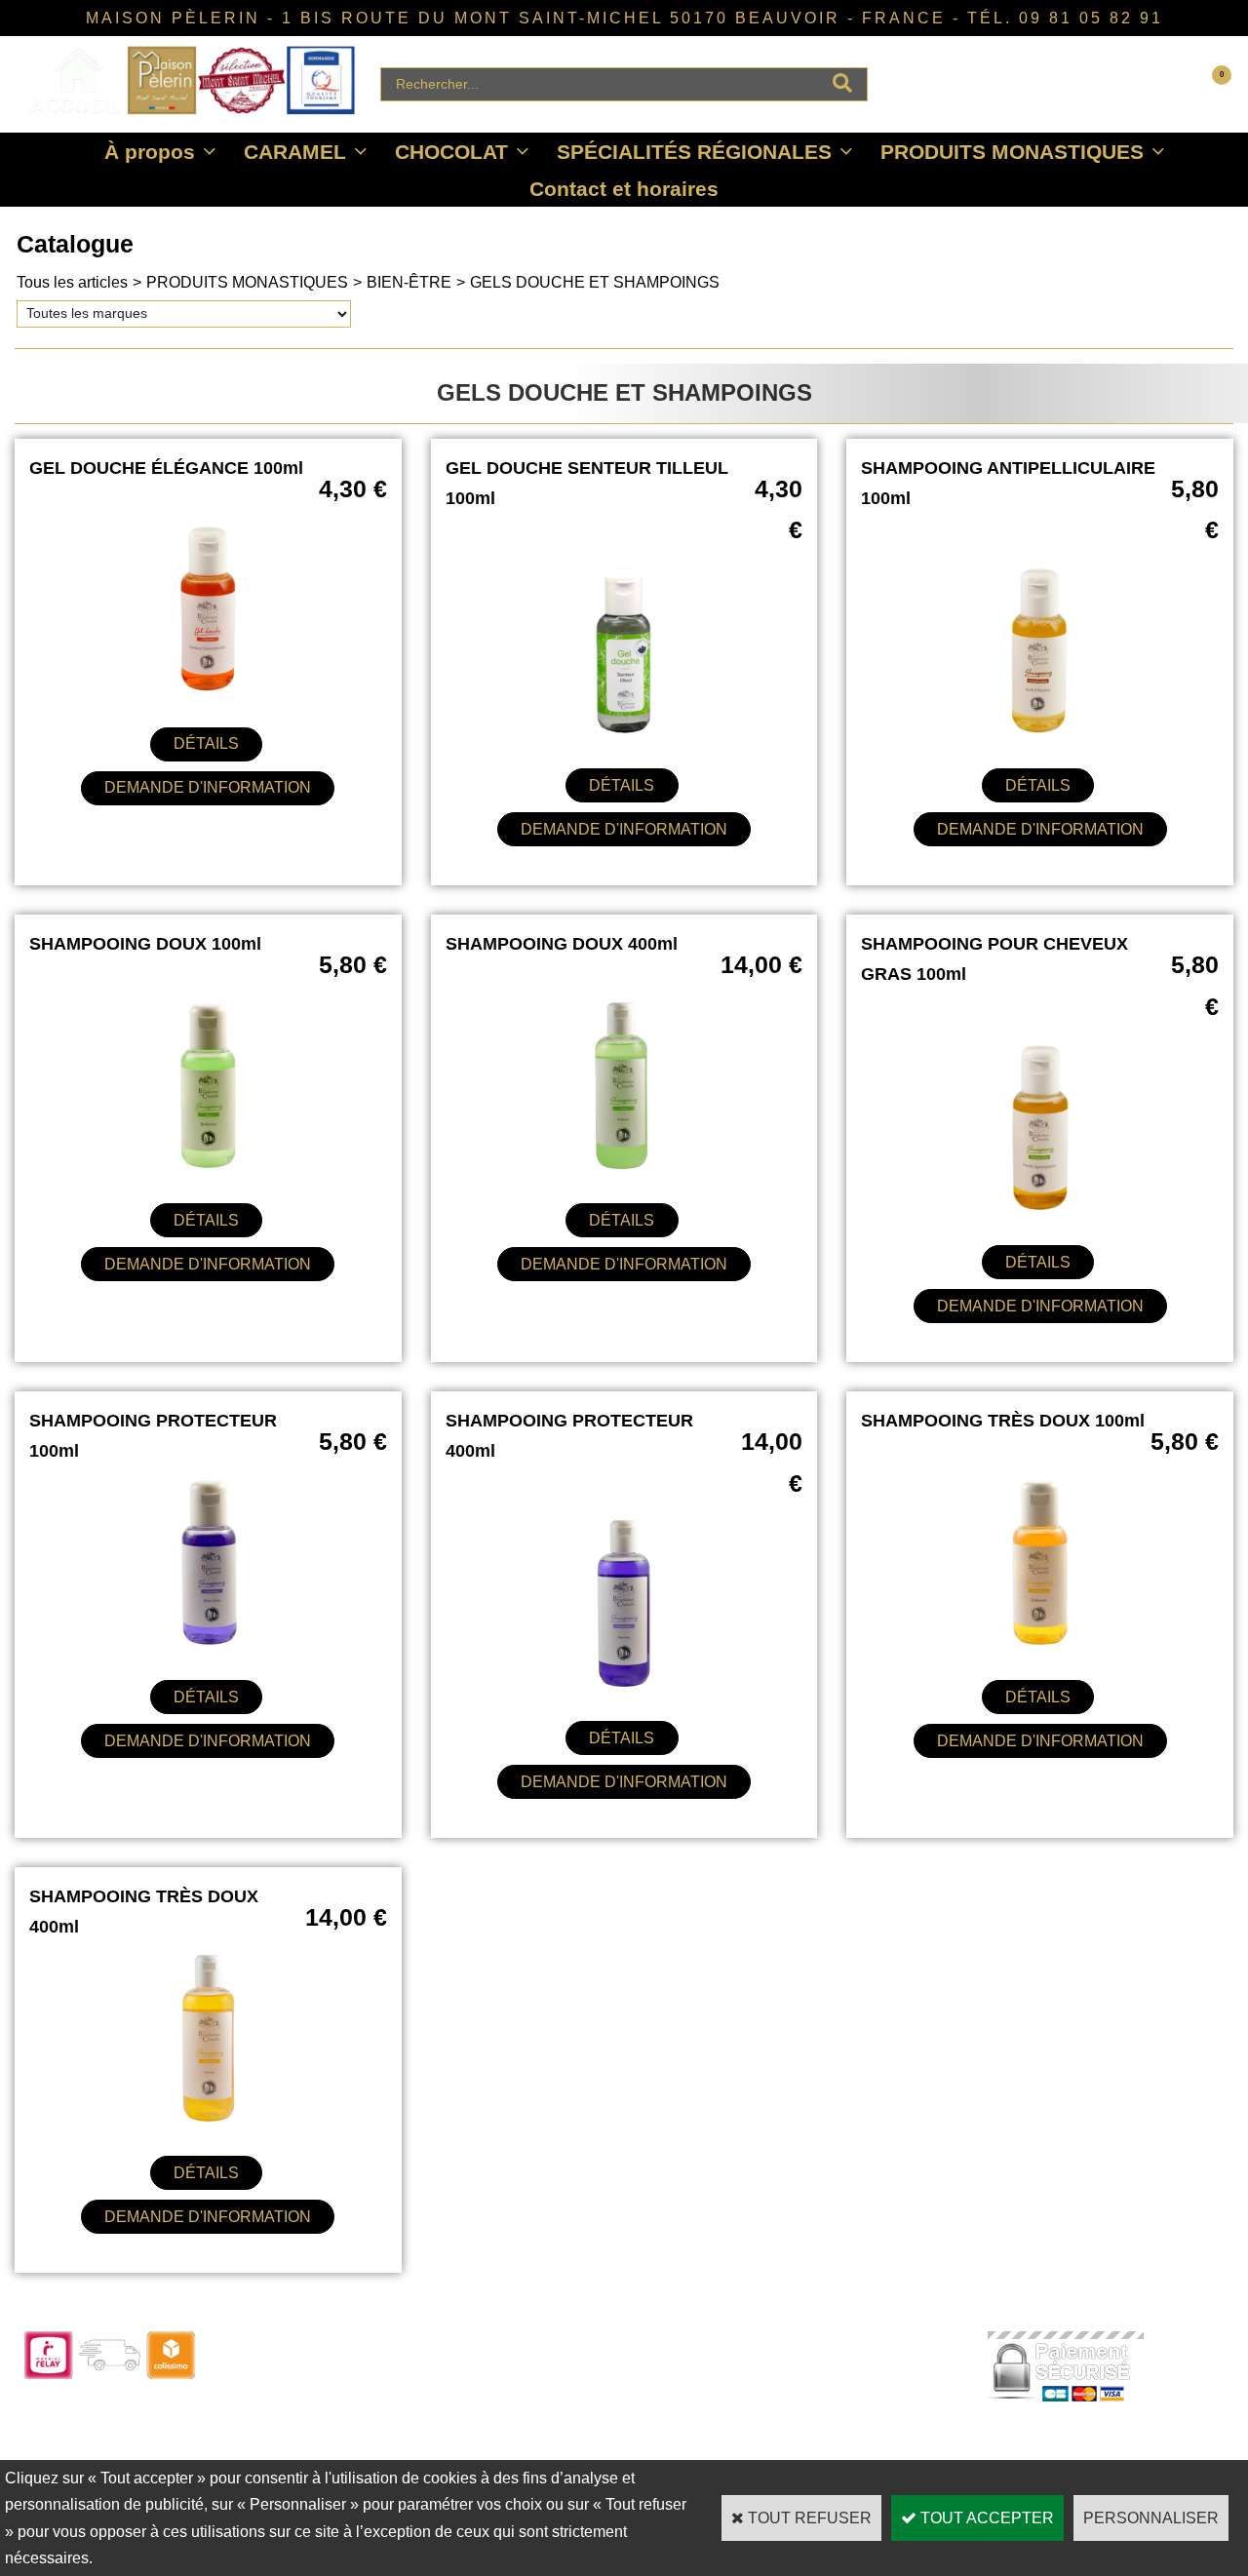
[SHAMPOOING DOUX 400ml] (624, 1166)
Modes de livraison (566, 2398)
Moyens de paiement (573, 2424)
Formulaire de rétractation (587, 2451)
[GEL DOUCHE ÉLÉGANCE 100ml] (208, 689)
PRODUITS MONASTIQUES (1012, 152)
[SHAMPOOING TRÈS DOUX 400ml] (208, 2118)
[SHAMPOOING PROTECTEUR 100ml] (208, 1642)
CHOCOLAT (451, 152)
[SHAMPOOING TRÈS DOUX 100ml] (1040, 1642)
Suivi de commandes (573, 2372)
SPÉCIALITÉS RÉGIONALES (694, 152)
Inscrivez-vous (312, 2451)
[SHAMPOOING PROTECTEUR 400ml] (624, 1683)
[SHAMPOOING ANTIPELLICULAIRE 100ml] (1040, 731)
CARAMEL (295, 152)
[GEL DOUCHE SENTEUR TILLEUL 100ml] (624, 731)
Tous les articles (72, 282)
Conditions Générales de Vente (845, 2424)
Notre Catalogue (317, 2372)
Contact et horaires (624, 189)
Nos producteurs (800, 2398)
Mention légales (797, 2451)
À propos (150, 152)
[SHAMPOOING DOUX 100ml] (208, 1166)
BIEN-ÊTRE (409, 282)
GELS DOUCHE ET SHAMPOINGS (595, 282)
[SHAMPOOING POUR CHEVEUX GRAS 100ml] (1040, 1208)
